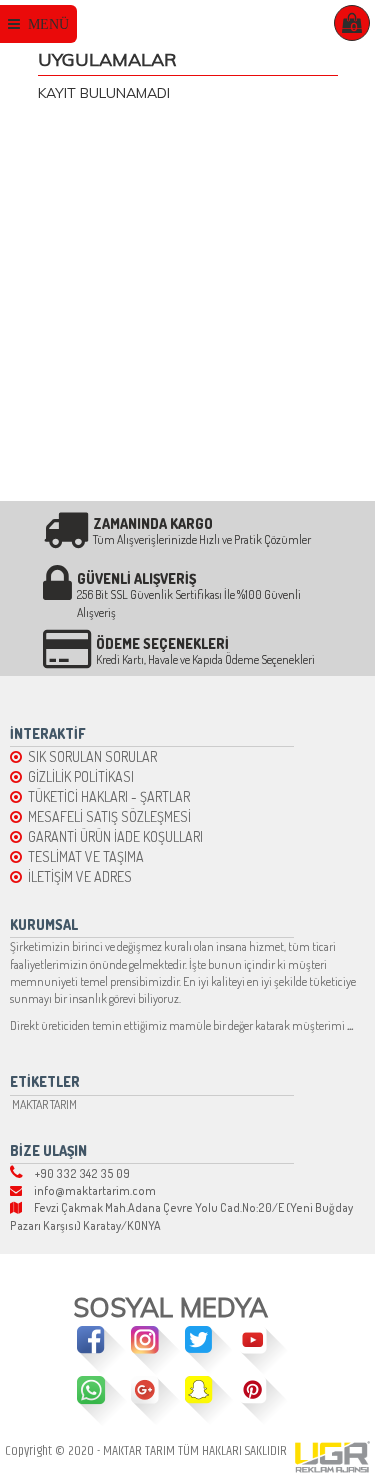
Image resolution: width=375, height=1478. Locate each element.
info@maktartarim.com (89, 1190)
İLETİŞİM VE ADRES (77, 876)
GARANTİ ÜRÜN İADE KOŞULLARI (112, 836)
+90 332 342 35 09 (76, 1173)
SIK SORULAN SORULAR (89, 756)
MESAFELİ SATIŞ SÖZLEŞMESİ (106, 816)
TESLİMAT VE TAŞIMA (83, 856)
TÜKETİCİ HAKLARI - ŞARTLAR (106, 796)
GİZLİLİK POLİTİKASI (78, 776)
